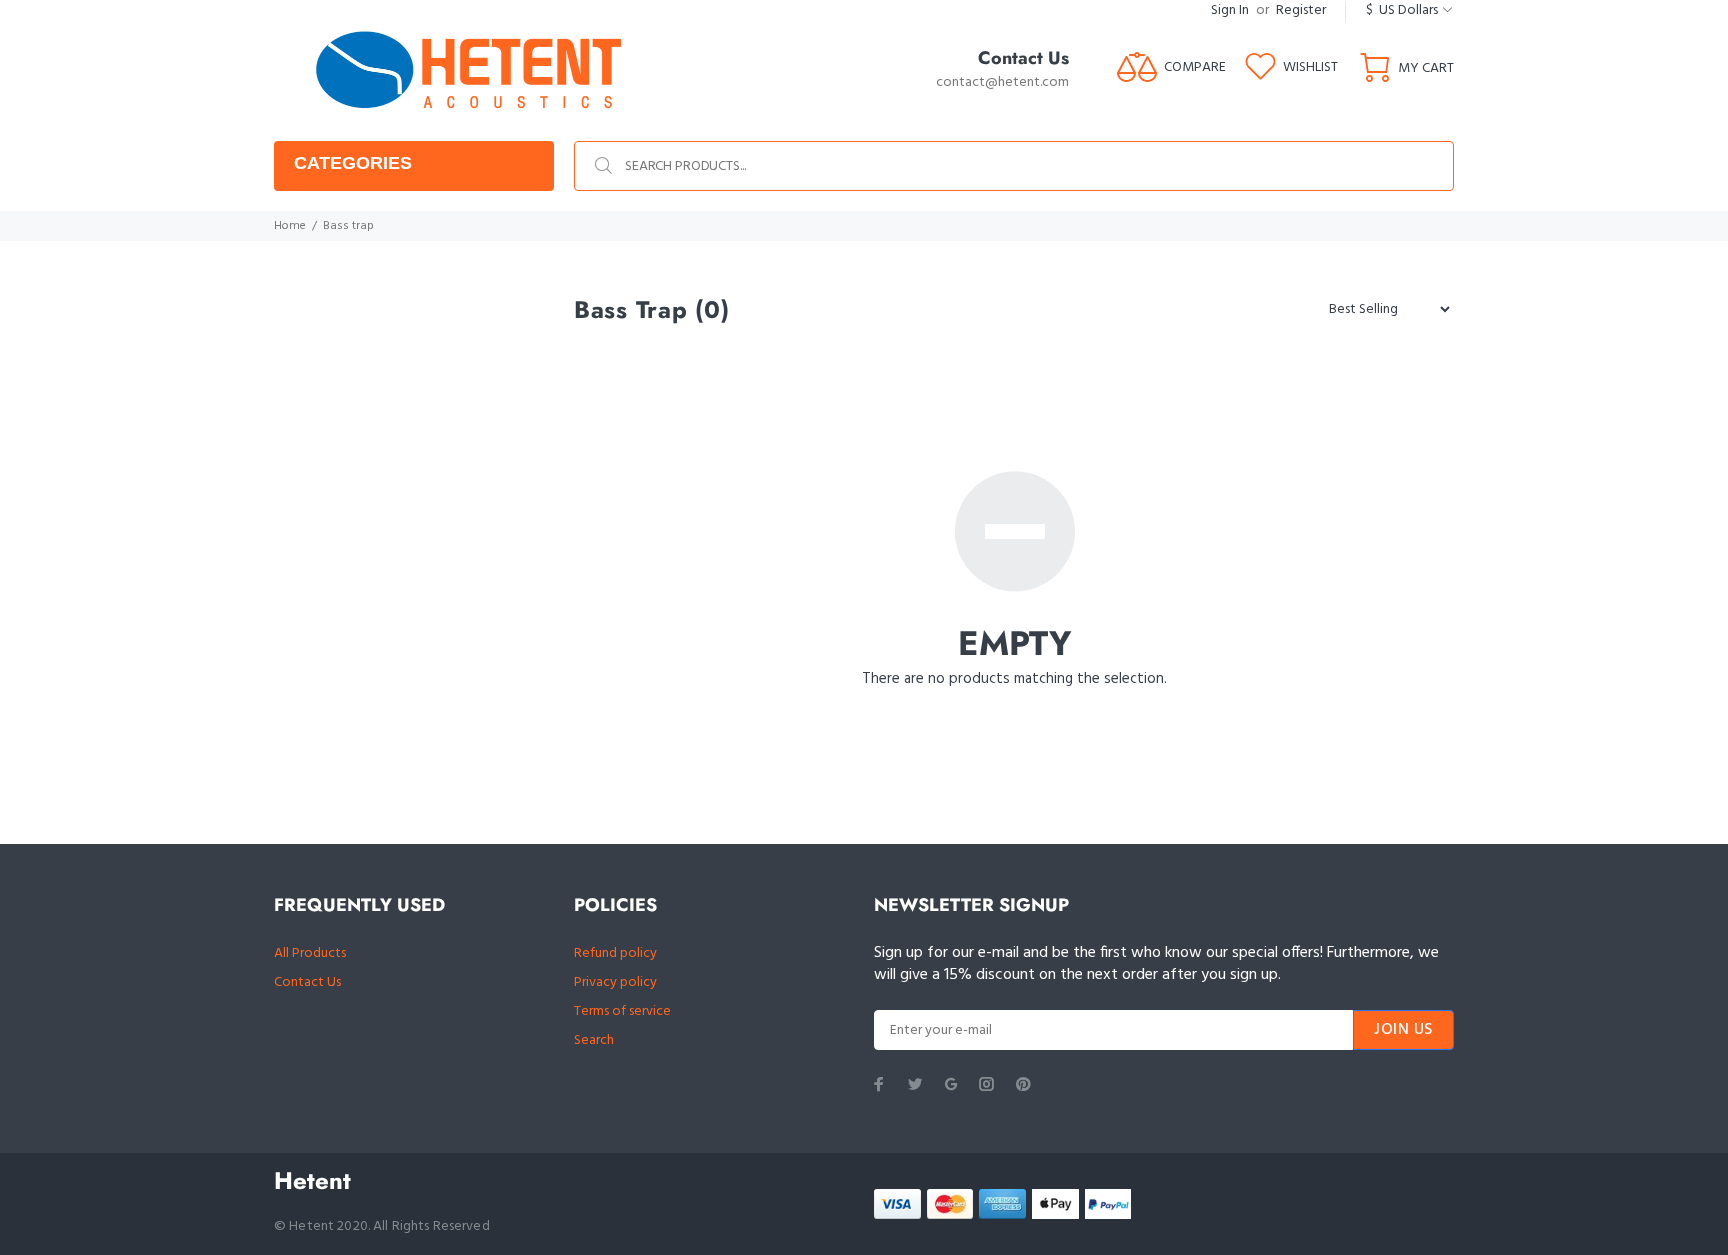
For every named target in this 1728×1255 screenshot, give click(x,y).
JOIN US (1403, 1030)
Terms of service (622, 1011)
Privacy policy (615, 982)
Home (290, 226)
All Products (310, 953)
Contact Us (307, 982)
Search (594, 1040)
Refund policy (615, 953)
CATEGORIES (353, 163)
